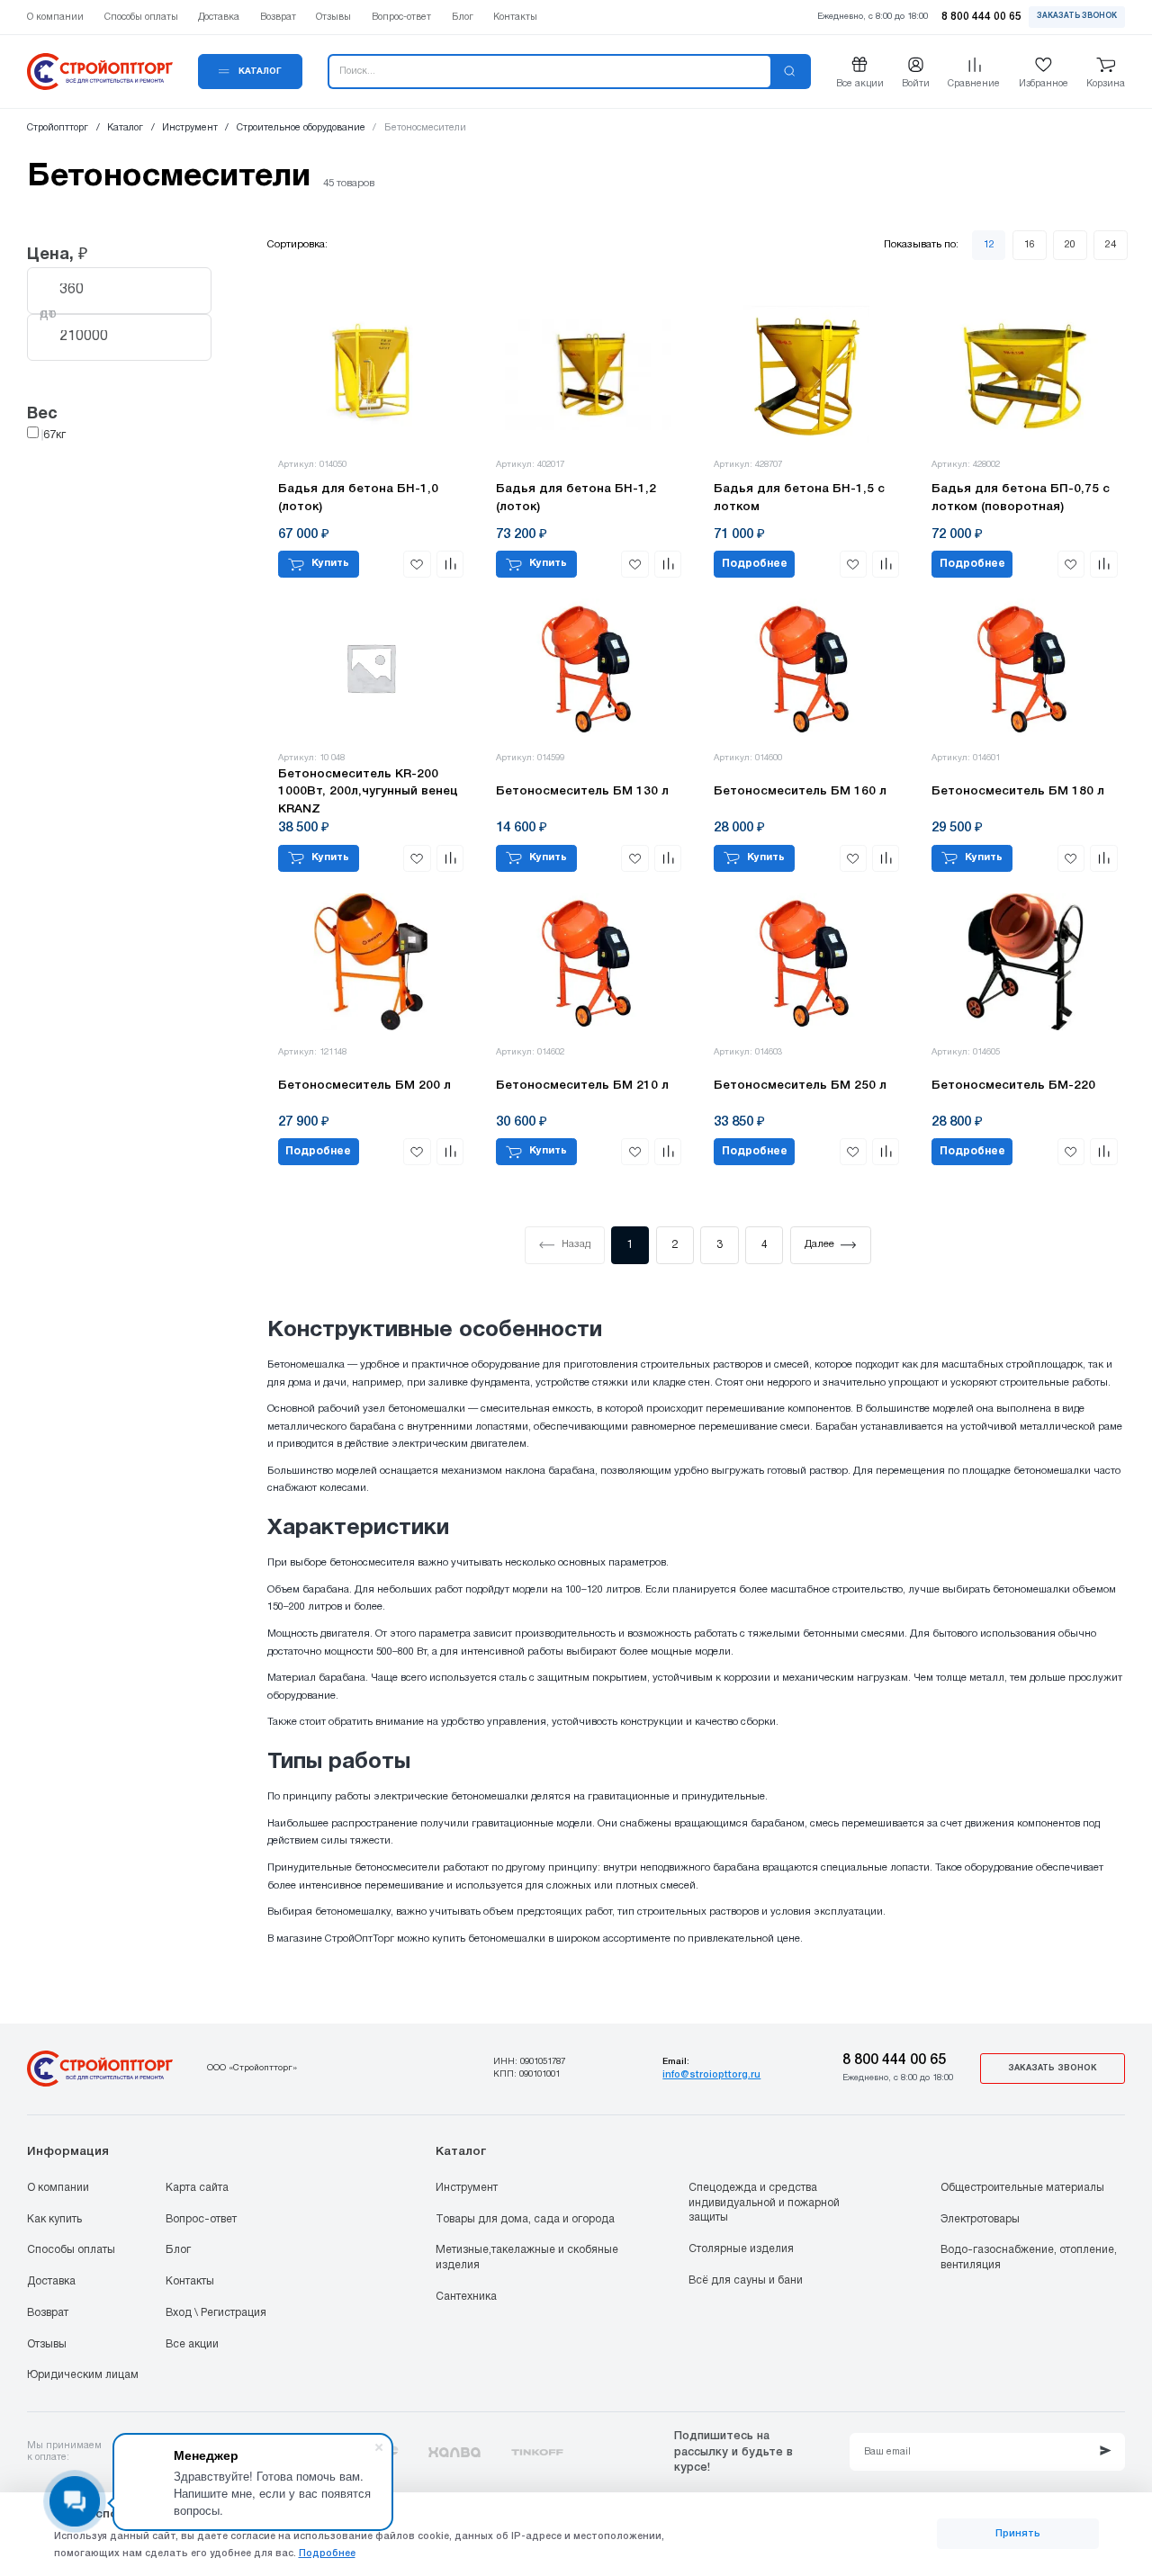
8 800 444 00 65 (894, 2060)
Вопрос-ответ (201, 2219)
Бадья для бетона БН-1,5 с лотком (799, 498)
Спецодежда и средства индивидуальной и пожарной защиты (764, 2203)
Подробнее (755, 564)
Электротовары (980, 2219)
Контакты (190, 2281)
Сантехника (466, 2297)
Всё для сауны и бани (746, 2280)
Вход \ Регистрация (216, 2313)
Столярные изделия (741, 2249)
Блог (178, 2250)
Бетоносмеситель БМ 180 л (1018, 791)
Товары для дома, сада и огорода (525, 2219)
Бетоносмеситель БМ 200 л (364, 1086)
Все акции (192, 2344)
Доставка (51, 2281)
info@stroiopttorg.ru (711, 2075)
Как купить (54, 2219)
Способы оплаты (71, 2250)
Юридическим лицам (83, 2375)
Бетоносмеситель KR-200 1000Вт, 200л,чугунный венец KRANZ (368, 792)
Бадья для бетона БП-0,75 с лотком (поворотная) (1021, 498)
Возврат (48, 2313)
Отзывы (47, 2344)
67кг (54, 435)
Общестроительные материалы (1022, 2188)
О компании (58, 2188)
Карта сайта (197, 2188)
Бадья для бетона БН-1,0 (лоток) (358, 498)
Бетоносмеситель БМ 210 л (582, 1086)
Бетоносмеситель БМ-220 (1013, 1086)
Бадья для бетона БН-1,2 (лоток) (576, 498)
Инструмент (467, 2188)
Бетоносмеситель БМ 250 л (800, 1086)
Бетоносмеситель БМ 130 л (582, 791)
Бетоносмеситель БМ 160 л (800, 791)
